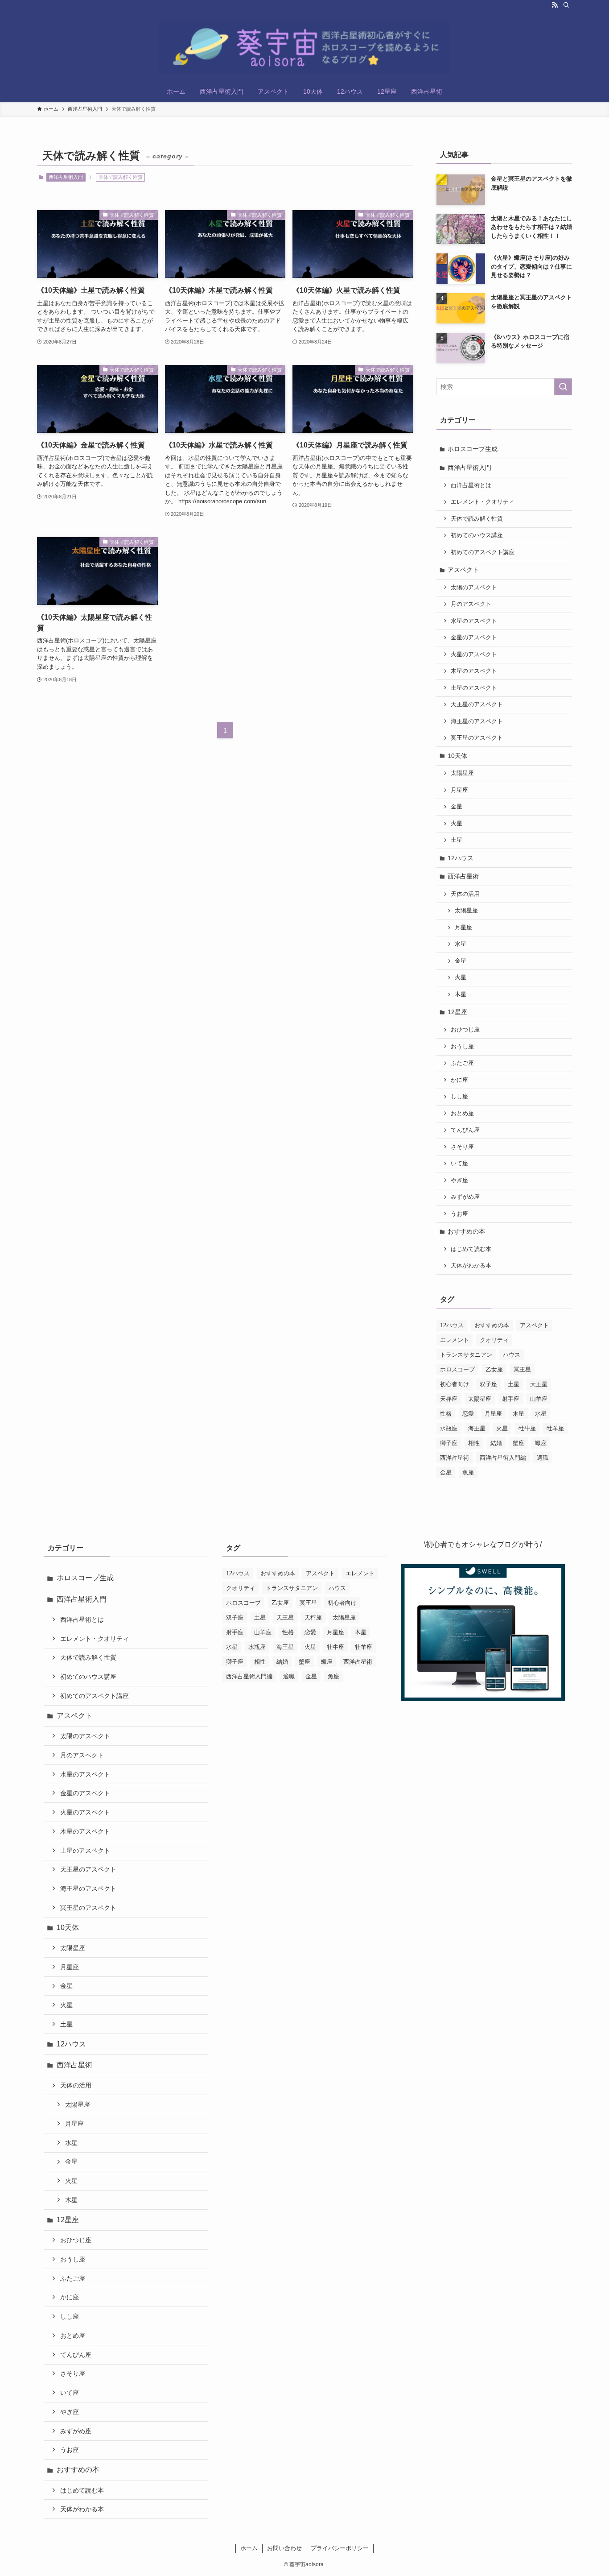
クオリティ (494, 1340)
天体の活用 (465, 894)
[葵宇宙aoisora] (304, 47)
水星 (461, 944)
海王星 (477, 1428)
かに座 (459, 1080)
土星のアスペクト (474, 688)
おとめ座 (462, 1114)
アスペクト (463, 570)
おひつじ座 (465, 1030)
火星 (457, 824)
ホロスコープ (457, 1369)
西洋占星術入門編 (503, 1458)
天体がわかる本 (471, 1266)
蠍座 (541, 1443)
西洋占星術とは (471, 485)
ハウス (512, 1355)
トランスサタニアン (466, 1355)
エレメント (455, 1340)
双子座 (488, 1384)
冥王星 (522, 1369)
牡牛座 (527, 1428)
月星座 (459, 790)
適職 (543, 1458)
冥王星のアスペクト (477, 738)
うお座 (459, 1214)
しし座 (459, 1097)
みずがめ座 (465, 1197)
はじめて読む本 (471, 1249)
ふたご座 (462, 1063)
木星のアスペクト (474, 671)
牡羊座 (555, 1428)
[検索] (566, 5)
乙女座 (494, 1369)
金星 (457, 807)
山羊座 (539, 1399)
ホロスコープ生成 (473, 449)
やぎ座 (459, 1180)
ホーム (249, 2548)
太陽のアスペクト (474, 588)
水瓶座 (449, 1428)
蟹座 (518, 1443)
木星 (461, 994)
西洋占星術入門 (66, 177)
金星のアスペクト (474, 638)
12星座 (457, 1012)
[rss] (555, 5)
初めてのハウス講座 (477, 535)
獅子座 (449, 1443)
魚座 (468, 1472)
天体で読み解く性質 (477, 519)
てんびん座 (465, 1130)
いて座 (459, 1164)
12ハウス (461, 858)
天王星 (539, 1384)
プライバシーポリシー (340, 2548)
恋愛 (468, 1414)
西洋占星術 (463, 876)
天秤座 (449, 1399)
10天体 (457, 756)
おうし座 (462, 1047)
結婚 (496, 1443)
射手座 (511, 1399)
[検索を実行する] (563, 387)
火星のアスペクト (474, 654)
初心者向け (455, 1384)
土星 (457, 840)
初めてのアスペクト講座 (483, 552)
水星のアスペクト (474, 621)
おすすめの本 (466, 1231)
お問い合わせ (284, 2548)
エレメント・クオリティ (483, 502)
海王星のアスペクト (477, 721)
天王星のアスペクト (477, 704)
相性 (474, 1443)
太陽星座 (462, 773)
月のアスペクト (471, 604)
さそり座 (462, 1147)
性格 (446, 1414)
